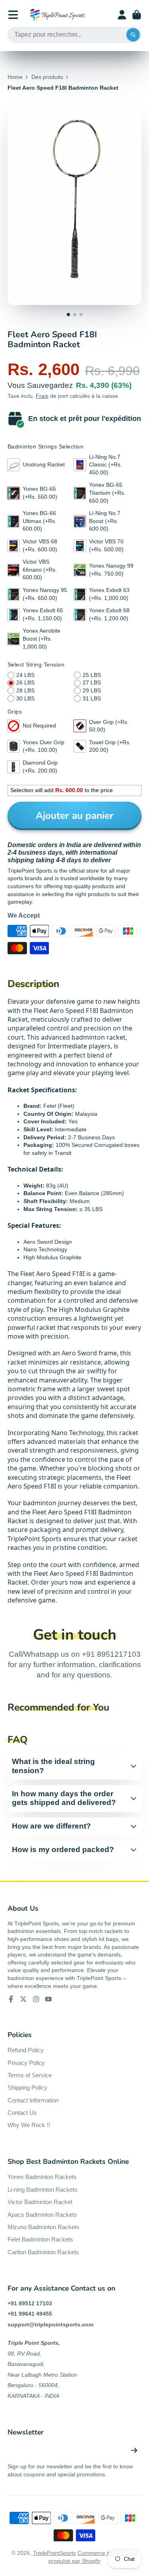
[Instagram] (36, 1999)
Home (15, 77)
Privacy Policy (26, 2063)
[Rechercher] (133, 35)
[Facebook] (11, 1999)
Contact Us (22, 2113)
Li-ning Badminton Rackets (43, 2190)
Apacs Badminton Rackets (42, 2215)
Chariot (137, 15)
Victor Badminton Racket (40, 2202)
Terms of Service (30, 2075)
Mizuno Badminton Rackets (44, 2227)
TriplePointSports (54, 2553)
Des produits (47, 77)
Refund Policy (26, 2050)
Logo (58, 15)
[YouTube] (48, 1999)
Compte (122, 15)
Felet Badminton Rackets (40, 2239)
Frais (42, 396)
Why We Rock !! (29, 2125)
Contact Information (33, 2100)
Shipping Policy (27, 2087)
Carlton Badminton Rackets (43, 2252)
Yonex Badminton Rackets (42, 2177)
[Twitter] (23, 1999)
